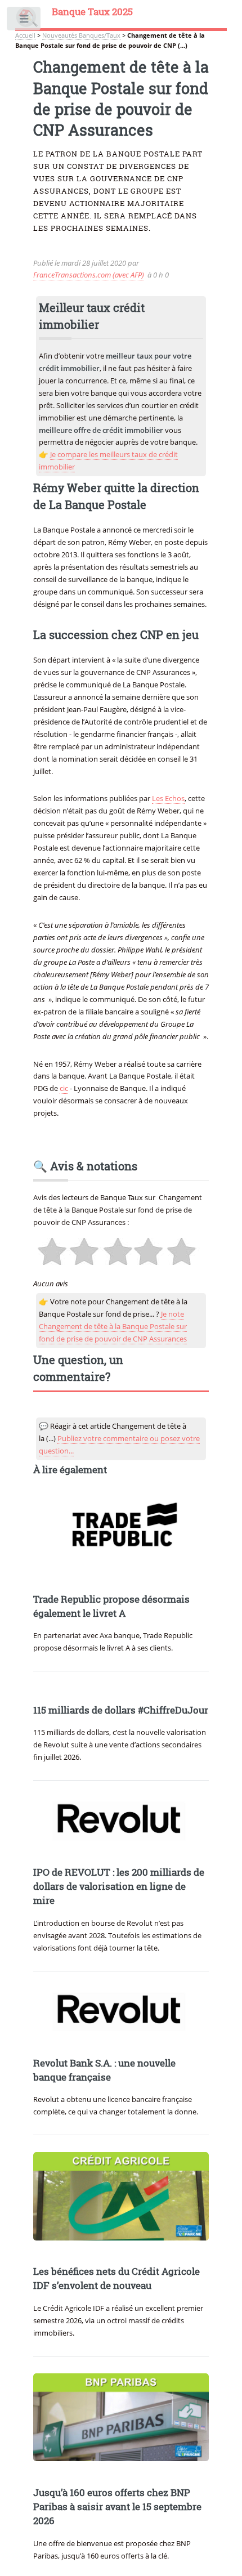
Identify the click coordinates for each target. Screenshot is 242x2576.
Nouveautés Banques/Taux (81, 35)
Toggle (24, 21)
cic (64, 1088)
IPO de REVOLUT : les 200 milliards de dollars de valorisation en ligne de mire (119, 1886)
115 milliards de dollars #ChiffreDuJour (121, 1710)
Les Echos (168, 798)
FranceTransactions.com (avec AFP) (89, 275)
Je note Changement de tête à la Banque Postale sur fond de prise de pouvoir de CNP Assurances (113, 1326)
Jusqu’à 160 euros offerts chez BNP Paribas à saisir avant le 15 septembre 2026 (117, 2507)
